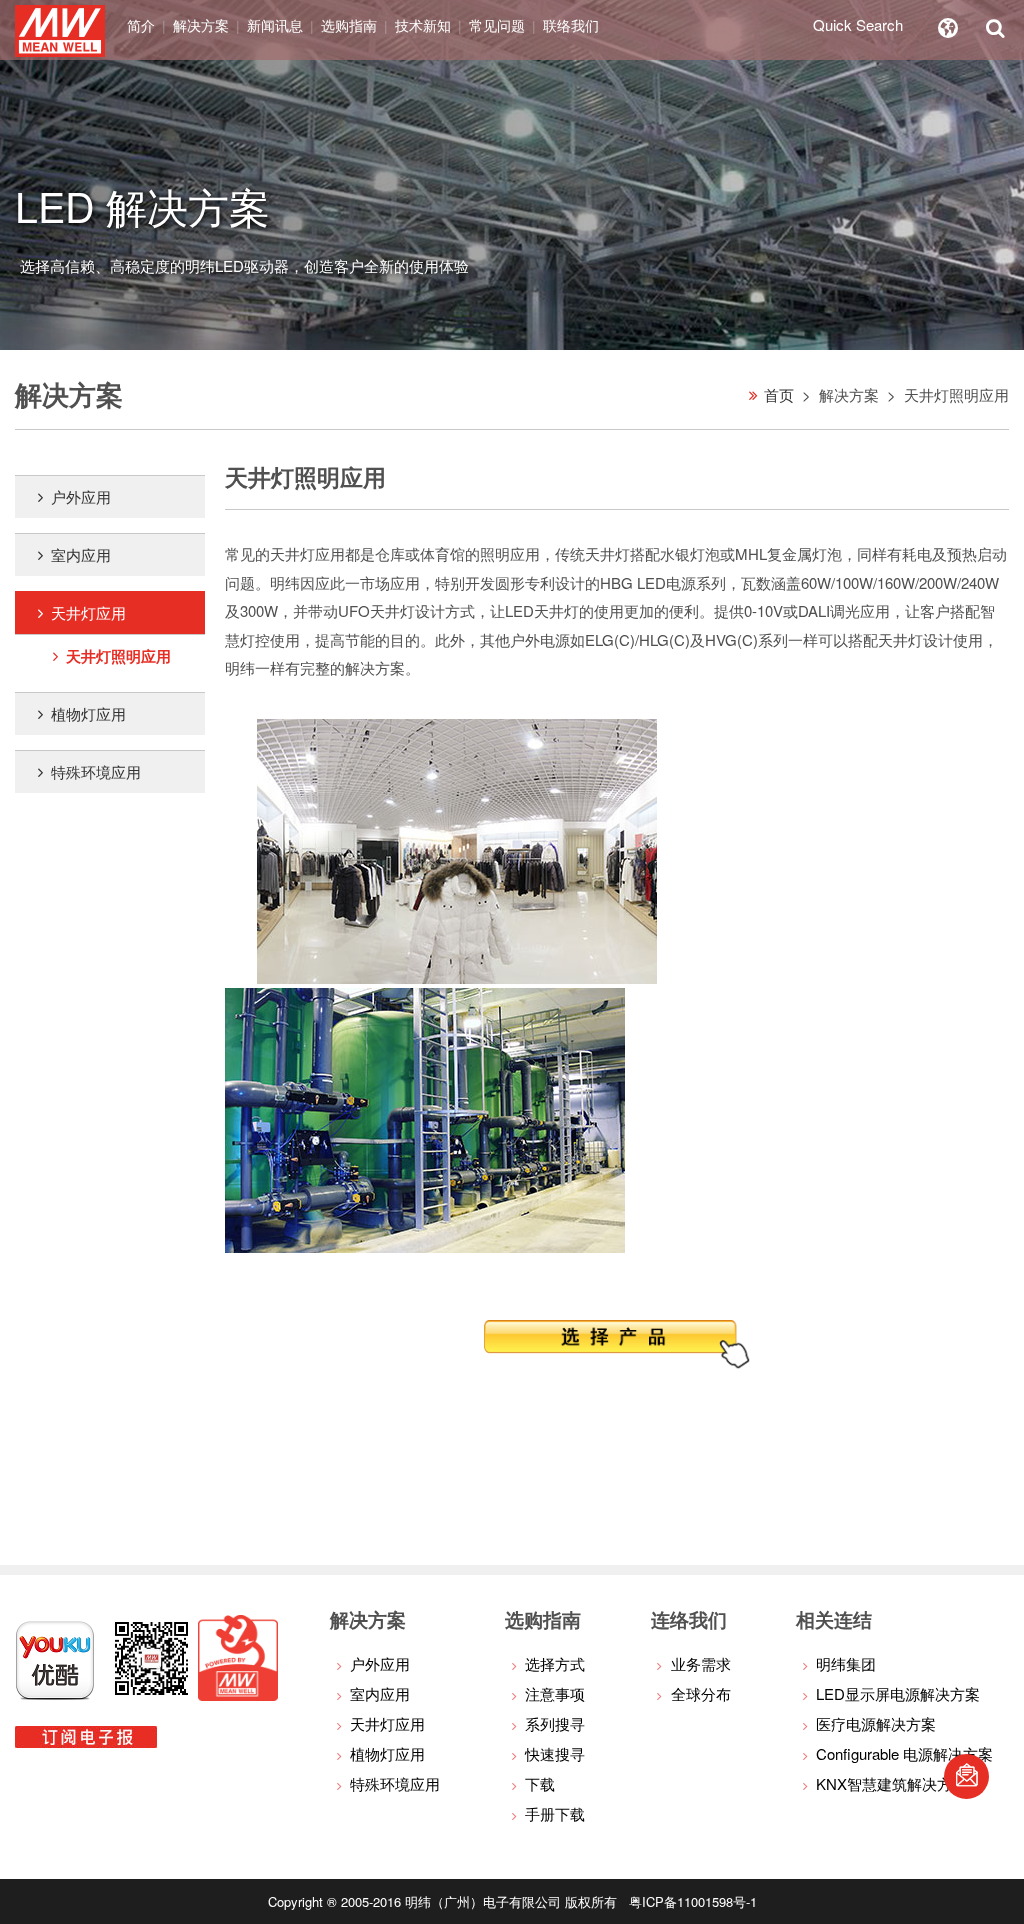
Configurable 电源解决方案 (904, 1753)
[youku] (55, 1694)
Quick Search (858, 24)
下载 (540, 1783)
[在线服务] (966, 1776)
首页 (779, 394)
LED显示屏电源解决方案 (898, 1693)
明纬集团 (846, 1663)
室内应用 (81, 554)
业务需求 (701, 1663)
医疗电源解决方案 (876, 1723)
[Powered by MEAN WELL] (238, 1694)
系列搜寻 (555, 1723)
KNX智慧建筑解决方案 (891, 1783)
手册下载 (555, 1813)
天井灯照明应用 (118, 656)
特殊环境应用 (96, 771)
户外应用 (81, 496)
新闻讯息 (275, 25)
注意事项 (555, 1693)
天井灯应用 (88, 612)
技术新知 (423, 25)
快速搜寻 (555, 1753)
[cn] (948, 25)
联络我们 (571, 25)
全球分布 (701, 1693)
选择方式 (555, 1663)
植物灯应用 (88, 713)
